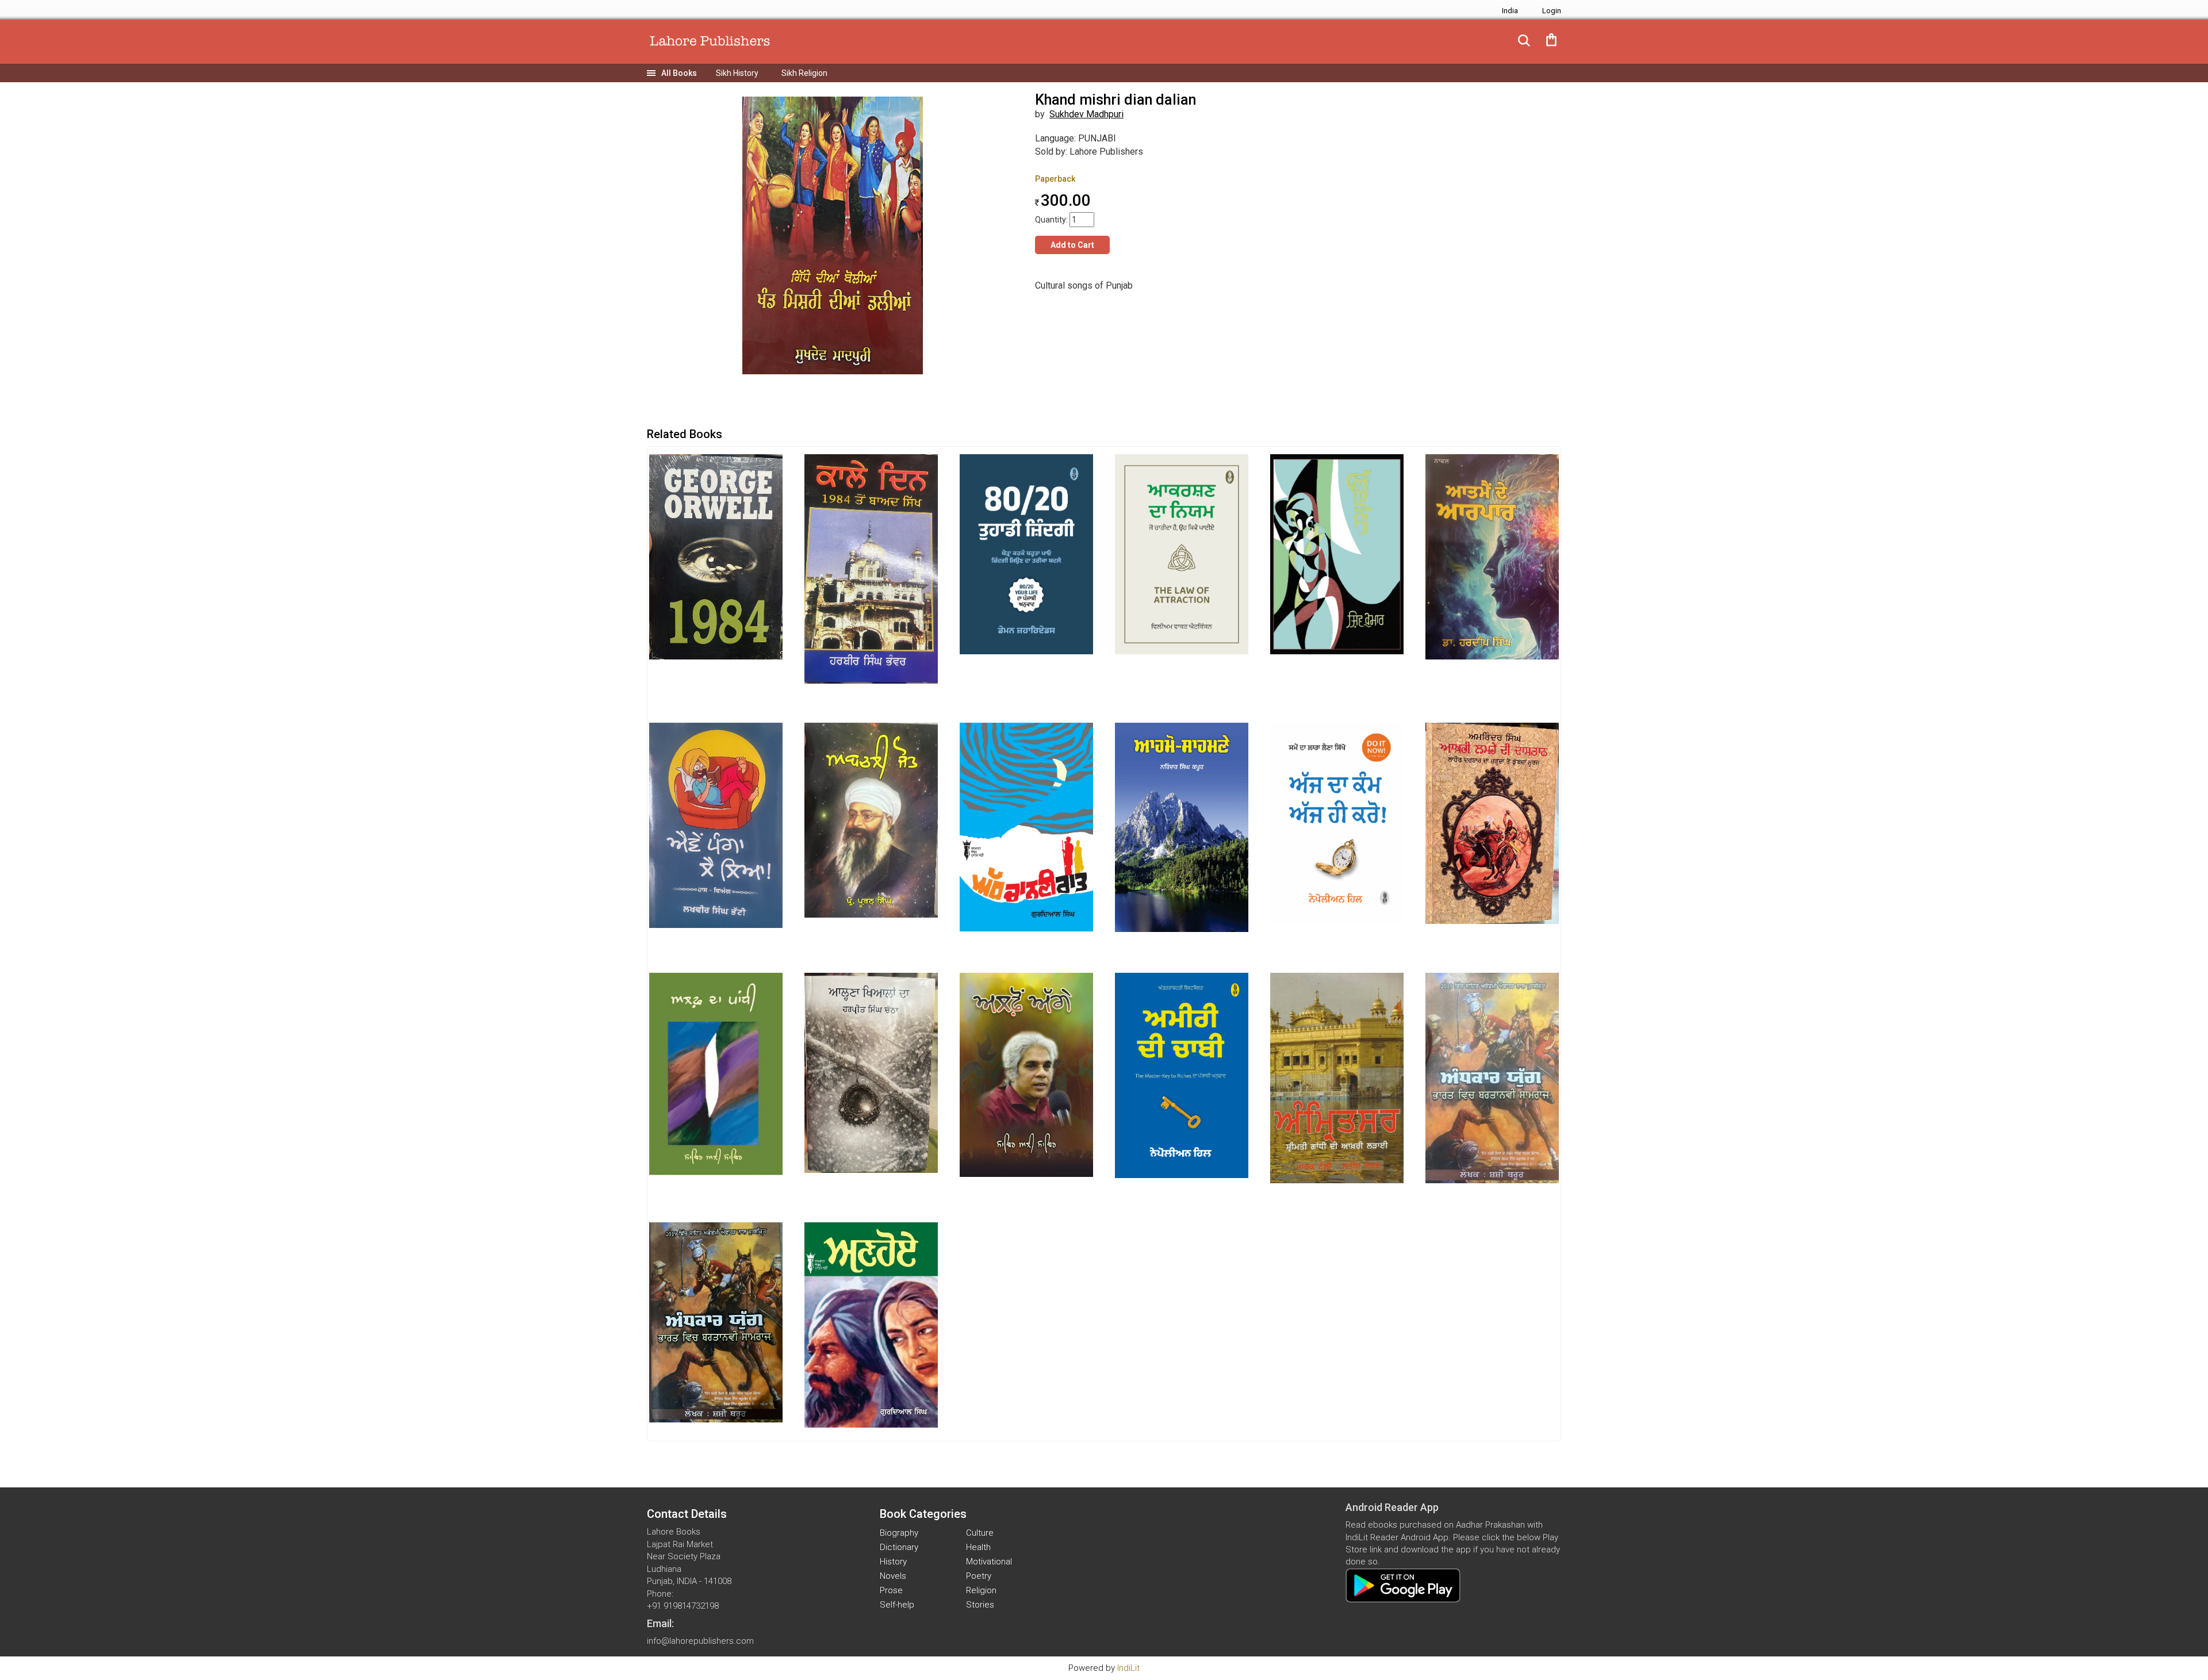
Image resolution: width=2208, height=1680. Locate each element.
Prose (891, 1590)
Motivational (989, 1562)
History (893, 1562)
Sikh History (737, 73)
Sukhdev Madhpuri (1086, 114)
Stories (980, 1605)
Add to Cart (1072, 245)
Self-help (897, 1605)
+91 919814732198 (683, 1606)
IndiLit (1128, 1668)
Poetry (979, 1576)
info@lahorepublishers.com (700, 1641)
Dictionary (899, 1547)
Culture (980, 1533)
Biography (899, 1533)
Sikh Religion (804, 73)
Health (978, 1547)
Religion (981, 1590)
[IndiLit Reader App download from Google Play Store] (1403, 1585)
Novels (893, 1576)
